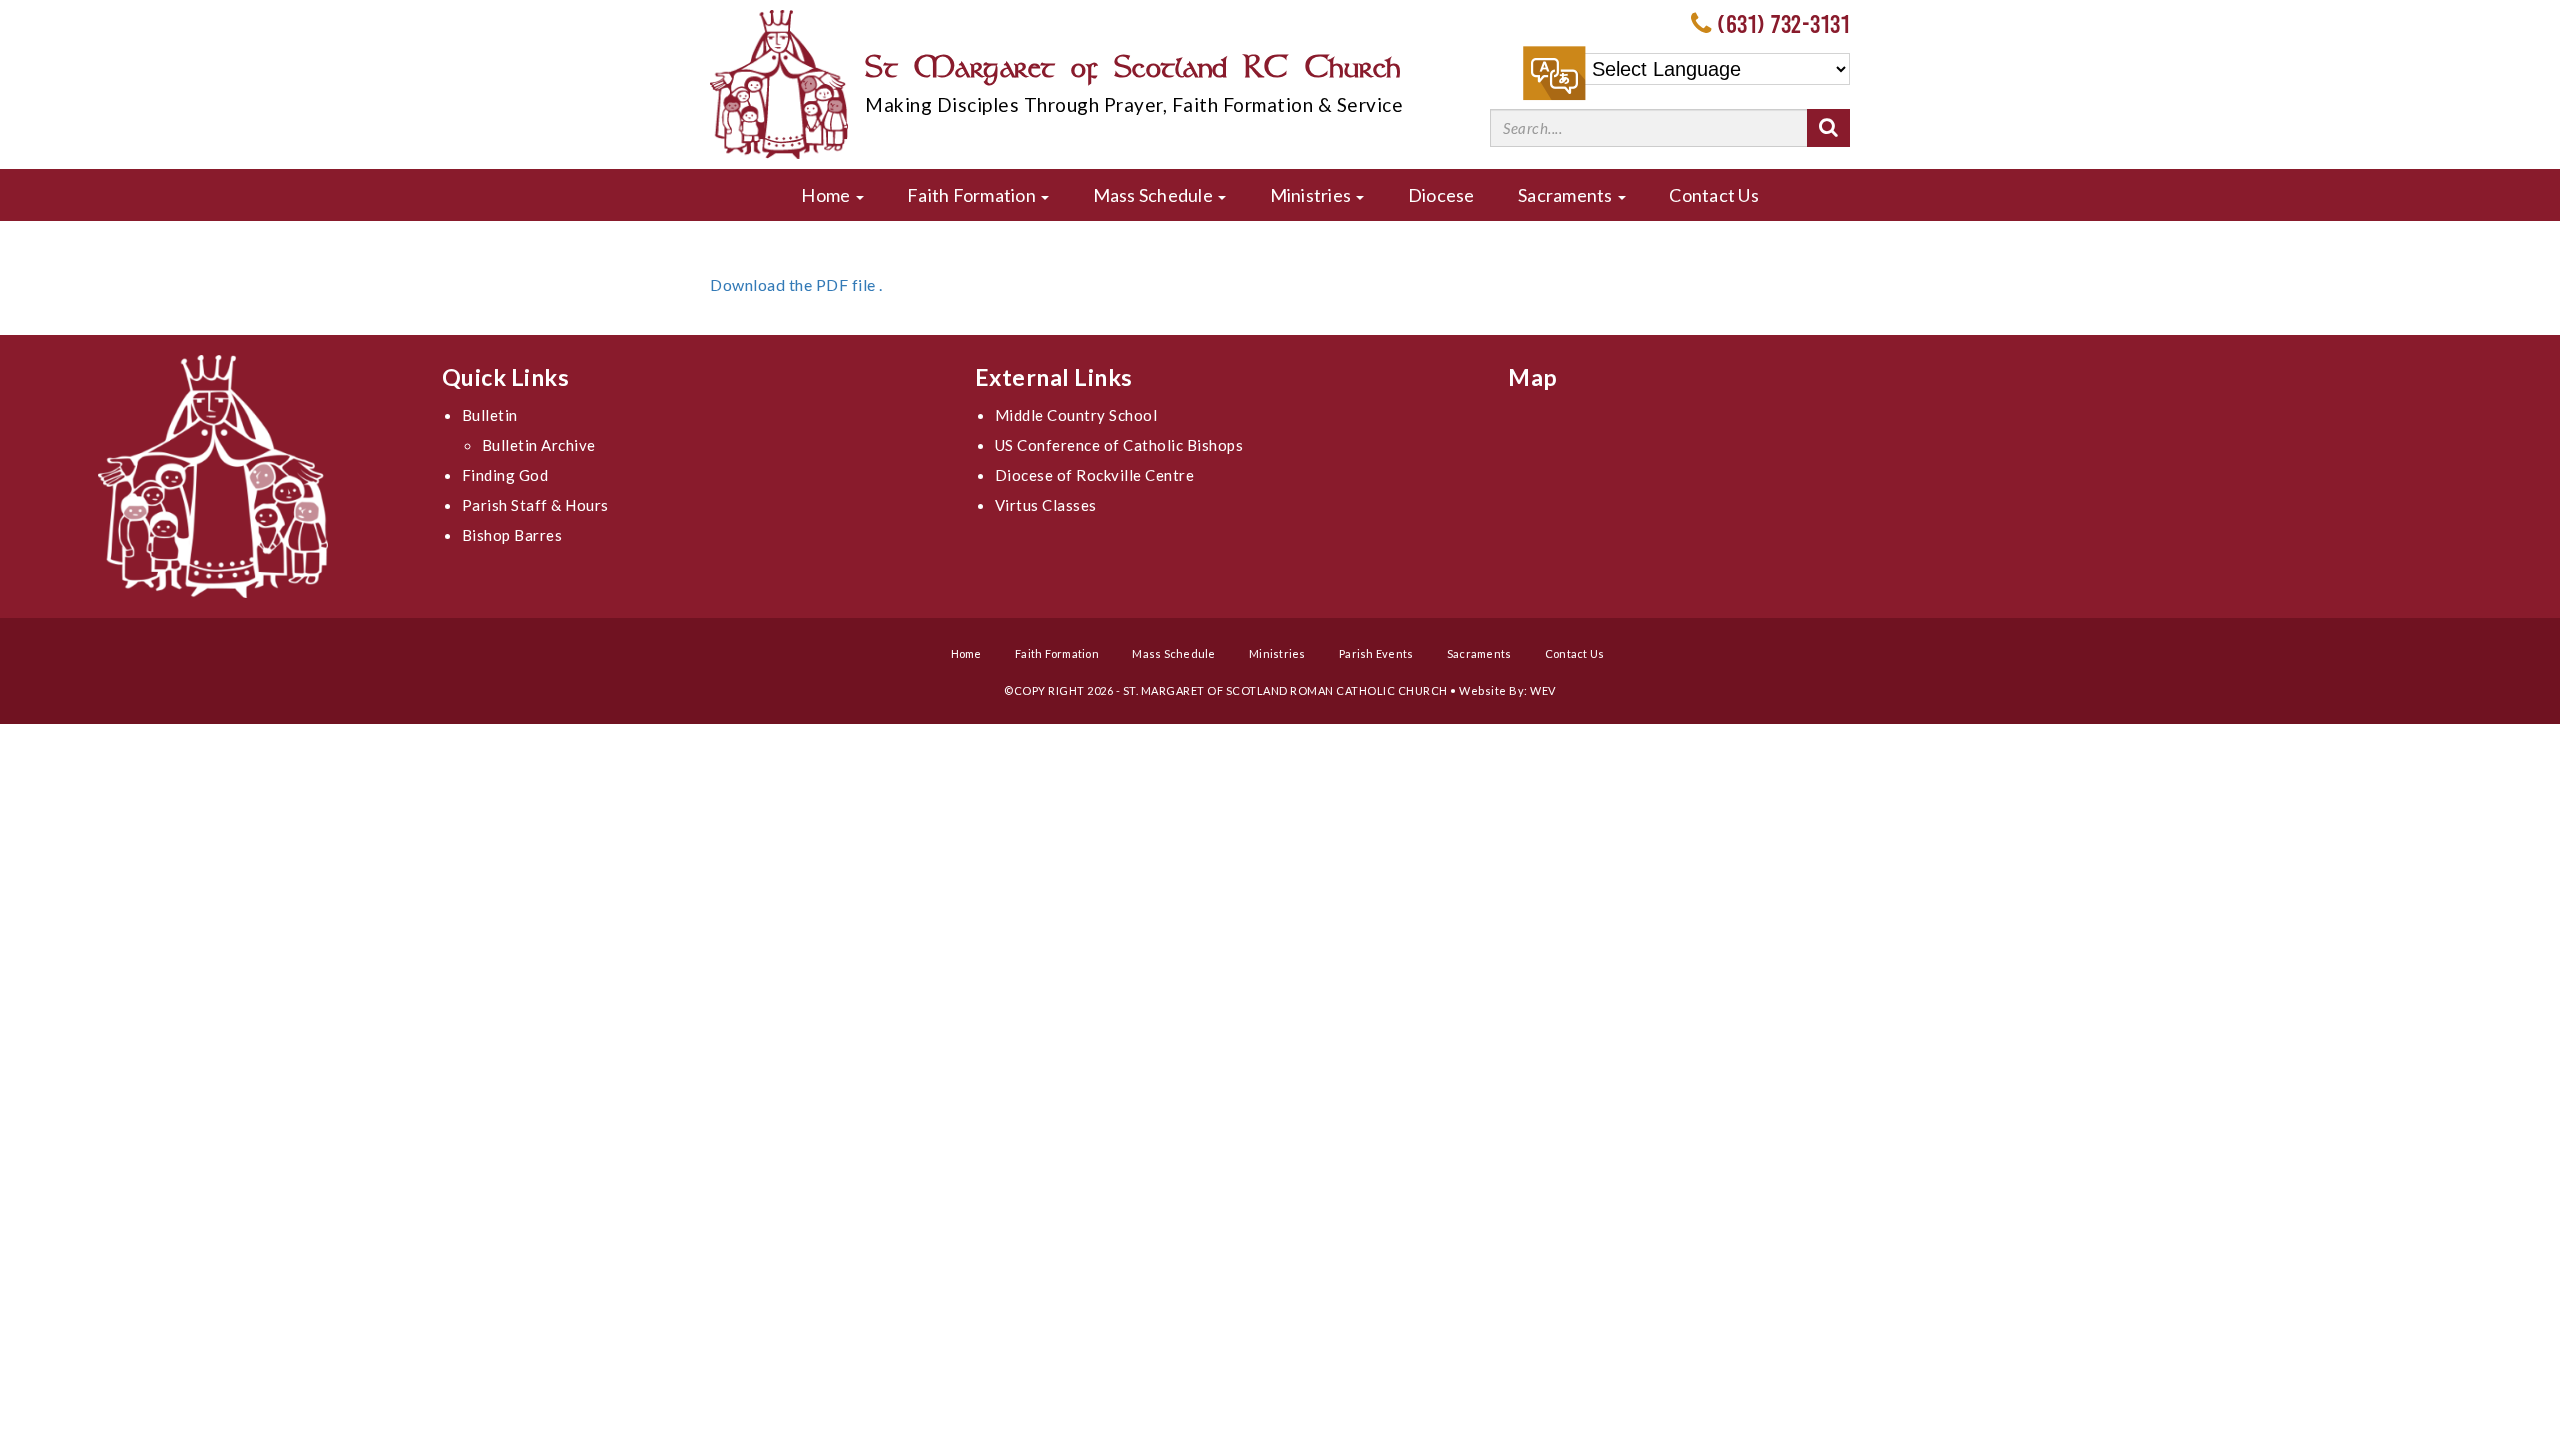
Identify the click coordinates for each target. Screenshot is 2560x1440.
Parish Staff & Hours (535, 505)
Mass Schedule (1155, 195)
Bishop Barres (512, 535)
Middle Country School (1076, 415)
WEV (1543, 690)
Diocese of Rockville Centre (1095, 475)
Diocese (1441, 195)
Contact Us (1714, 195)
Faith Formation (973, 195)
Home (827, 195)
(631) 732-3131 (1783, 24)
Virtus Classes (1046, 505)
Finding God (505, 475)
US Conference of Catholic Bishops (1119, 445)
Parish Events (1376, 653)
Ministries (1312, 195)
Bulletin (490, 415)
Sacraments (1567, 195)
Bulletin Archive (539, 445)
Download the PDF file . (796, 284)
